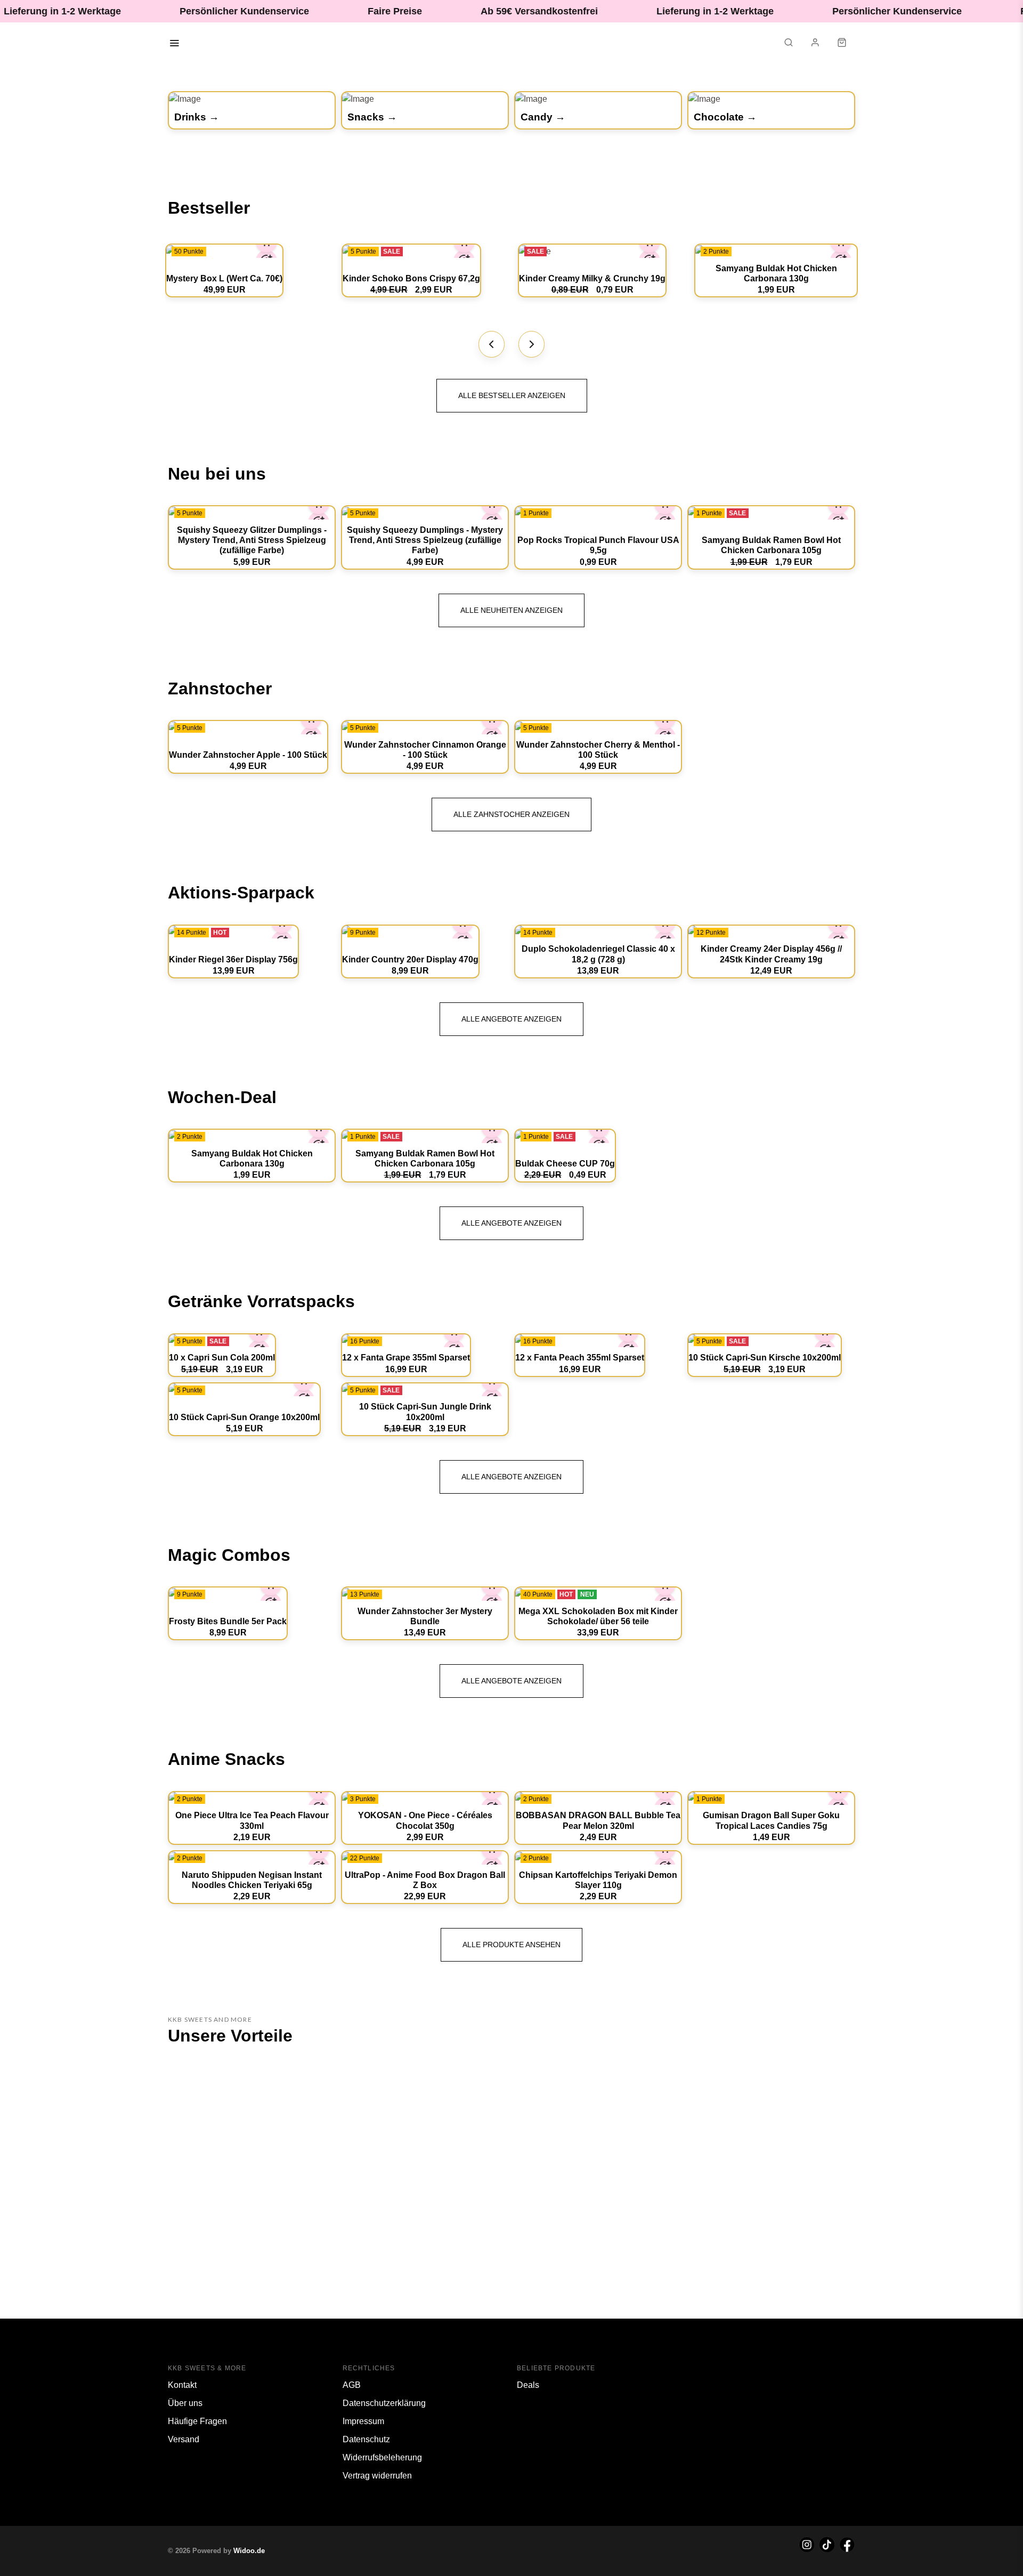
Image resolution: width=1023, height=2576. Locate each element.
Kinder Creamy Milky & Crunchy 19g (592, 278)
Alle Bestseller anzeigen (512, 395)
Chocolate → (725, 117)
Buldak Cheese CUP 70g (565, 1164)
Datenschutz (366, 2439)
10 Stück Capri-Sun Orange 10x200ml (244, 1417)
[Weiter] (532, 344)
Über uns (185, 2403)
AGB (352, 2385)
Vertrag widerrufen (377, 2476)
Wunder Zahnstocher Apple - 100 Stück (248, 755)
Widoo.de (249, 2551)
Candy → (543, 117)
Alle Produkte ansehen (511, 1945)
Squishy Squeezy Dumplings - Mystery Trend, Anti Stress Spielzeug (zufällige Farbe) (425, 540)
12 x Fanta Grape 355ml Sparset (406, 1358)
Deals (528, 2385)
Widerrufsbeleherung (382, 2457)
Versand (184, 2439)
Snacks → (372, 117)
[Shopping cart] (842, 44)
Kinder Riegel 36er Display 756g (233, 959)
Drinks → (197, 117)
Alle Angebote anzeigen (511, 1019)
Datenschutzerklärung (384, 2403)
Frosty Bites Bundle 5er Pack (228, 1621)
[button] (789, 44)
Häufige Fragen (197, 2421)
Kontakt (182, 2385)
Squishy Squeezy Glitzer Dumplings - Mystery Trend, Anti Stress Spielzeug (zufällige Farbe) (252, 540)
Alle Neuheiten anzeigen (511, 610)
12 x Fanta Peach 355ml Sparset (580, 1358)
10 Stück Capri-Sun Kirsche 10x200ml (765, 1358)
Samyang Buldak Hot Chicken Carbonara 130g (776, 273)
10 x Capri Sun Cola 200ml (222, 1358)
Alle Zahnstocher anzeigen (511, 814)
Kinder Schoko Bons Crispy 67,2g (411, 278)
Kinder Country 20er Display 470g (410, 959)
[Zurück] (492, 344)
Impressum (363, 2421)
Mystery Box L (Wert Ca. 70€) (224, 278)
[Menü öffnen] (174, 44)
